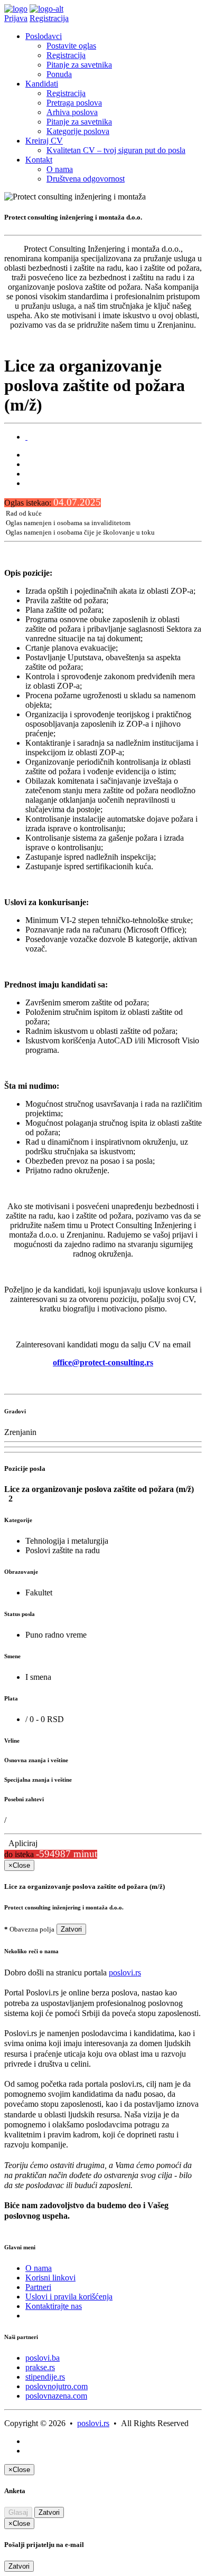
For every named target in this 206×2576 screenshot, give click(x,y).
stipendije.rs (45, 2377)
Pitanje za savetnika (79, 65)
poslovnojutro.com (57, 2386)
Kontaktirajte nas (54, 2306)
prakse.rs (40, 2367)
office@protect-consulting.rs (103, 1362)
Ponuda (59, 74)
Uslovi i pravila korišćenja (69, 2297)
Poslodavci (44, 36)
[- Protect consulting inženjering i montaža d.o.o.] (26, 437)
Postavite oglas (71, 46)
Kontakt (39, 160)
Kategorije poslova (78, 131)
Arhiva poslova (72, 112)
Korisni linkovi (50, 2278)
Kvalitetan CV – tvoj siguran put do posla (116, 150)
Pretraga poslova (74, 103)
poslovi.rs (125, 1973)
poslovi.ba (43, 2358)
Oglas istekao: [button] (53, 503)
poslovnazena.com (56, 2396)
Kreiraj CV (44, 141)
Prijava (16, 18)
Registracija (49, 18)
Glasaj (18, 2512)
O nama (60, 169)
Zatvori (71, 1929)
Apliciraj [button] (21, 1843)
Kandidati (42, 84)
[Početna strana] (16, 9)
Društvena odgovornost (86, 179)
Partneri (38, 2287)
